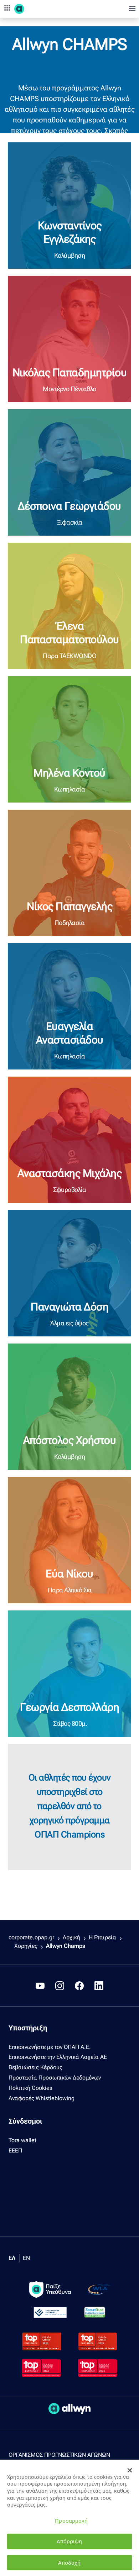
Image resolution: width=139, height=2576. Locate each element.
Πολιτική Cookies (30, 2088)
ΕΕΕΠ (15, 2151)
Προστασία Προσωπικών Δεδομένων (55, 2078)
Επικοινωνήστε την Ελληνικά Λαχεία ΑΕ (58, 2057)
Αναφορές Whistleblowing (42, 2098)
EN (26, 2258)
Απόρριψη (69, 2541)
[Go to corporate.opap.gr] (32, 9)
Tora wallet (22, 2140)
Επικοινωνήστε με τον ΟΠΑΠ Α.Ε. (50, 2047)
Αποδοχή (69, 2563)
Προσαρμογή (71, 2521)
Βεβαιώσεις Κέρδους (35, 2067)
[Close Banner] (130, 2470)
